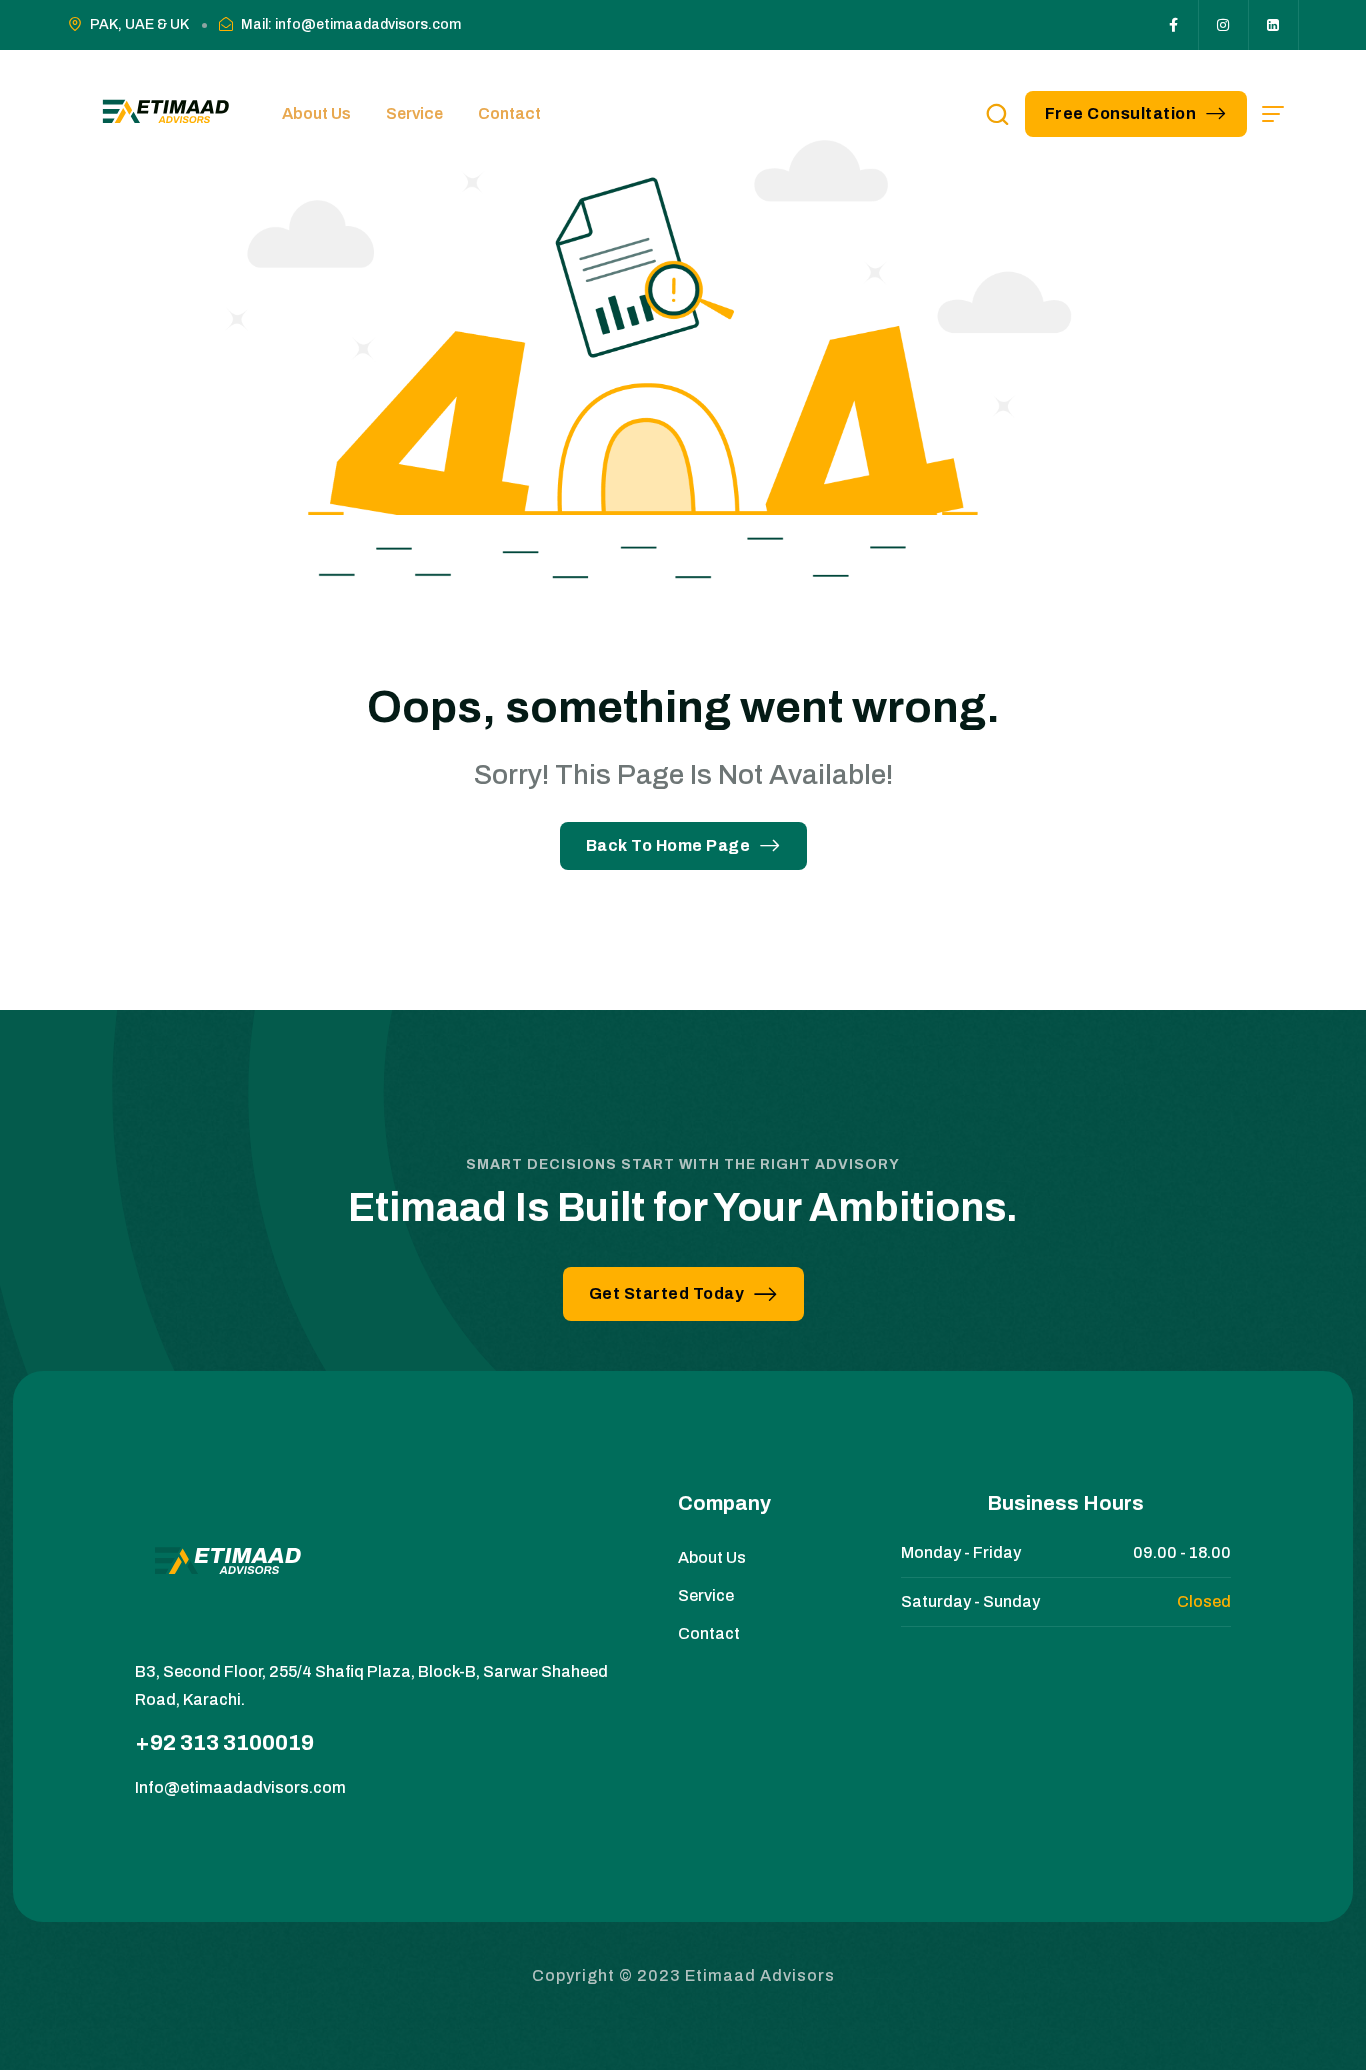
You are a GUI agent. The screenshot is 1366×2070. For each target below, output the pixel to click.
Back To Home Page (668, 845)
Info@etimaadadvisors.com (240, 1787)
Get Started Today (667, 1293)
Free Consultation (1121, 113)
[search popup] (997, 114)
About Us (316, 113)
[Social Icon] (1174, 25)
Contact (509, 113)
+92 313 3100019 (224, 1743)
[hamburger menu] (1273, 114)
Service (414, 113)
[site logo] (163, 114)
